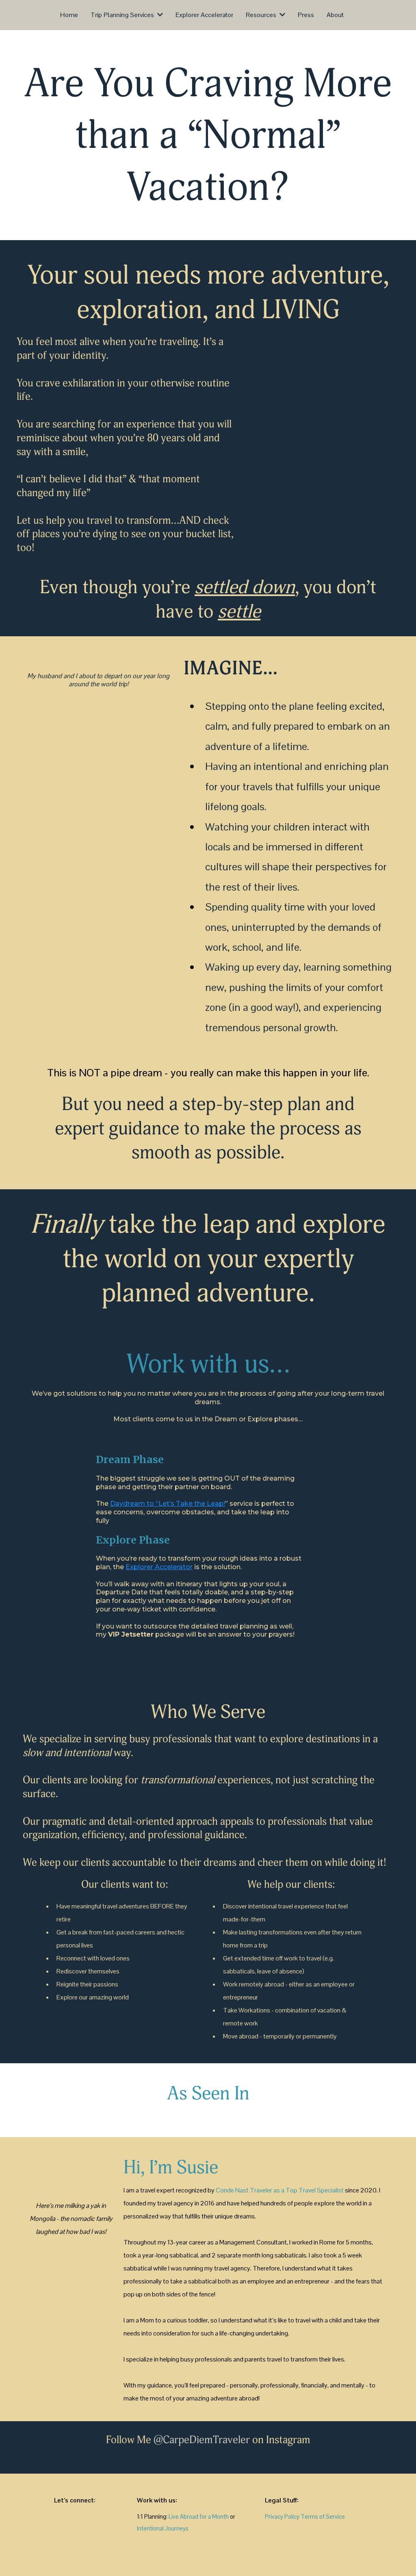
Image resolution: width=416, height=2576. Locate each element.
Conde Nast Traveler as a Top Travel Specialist (280, 2190)
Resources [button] (262, 15)
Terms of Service (323, 2517)
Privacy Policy (282, 2517)
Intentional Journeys (163, 2528)
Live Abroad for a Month (199, 2517)
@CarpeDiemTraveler (202, 2440)
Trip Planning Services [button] (123, 15)
